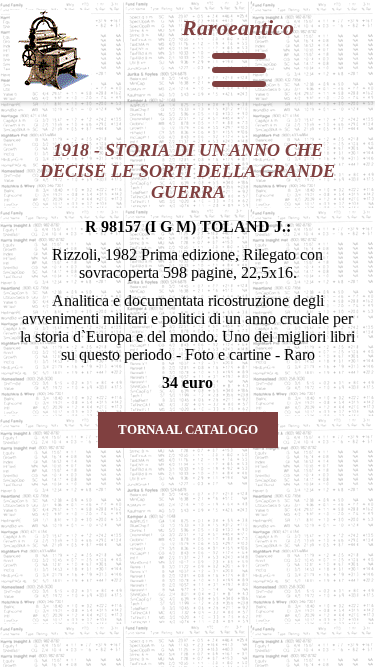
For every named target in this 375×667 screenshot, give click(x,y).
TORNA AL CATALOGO (188, 429)
